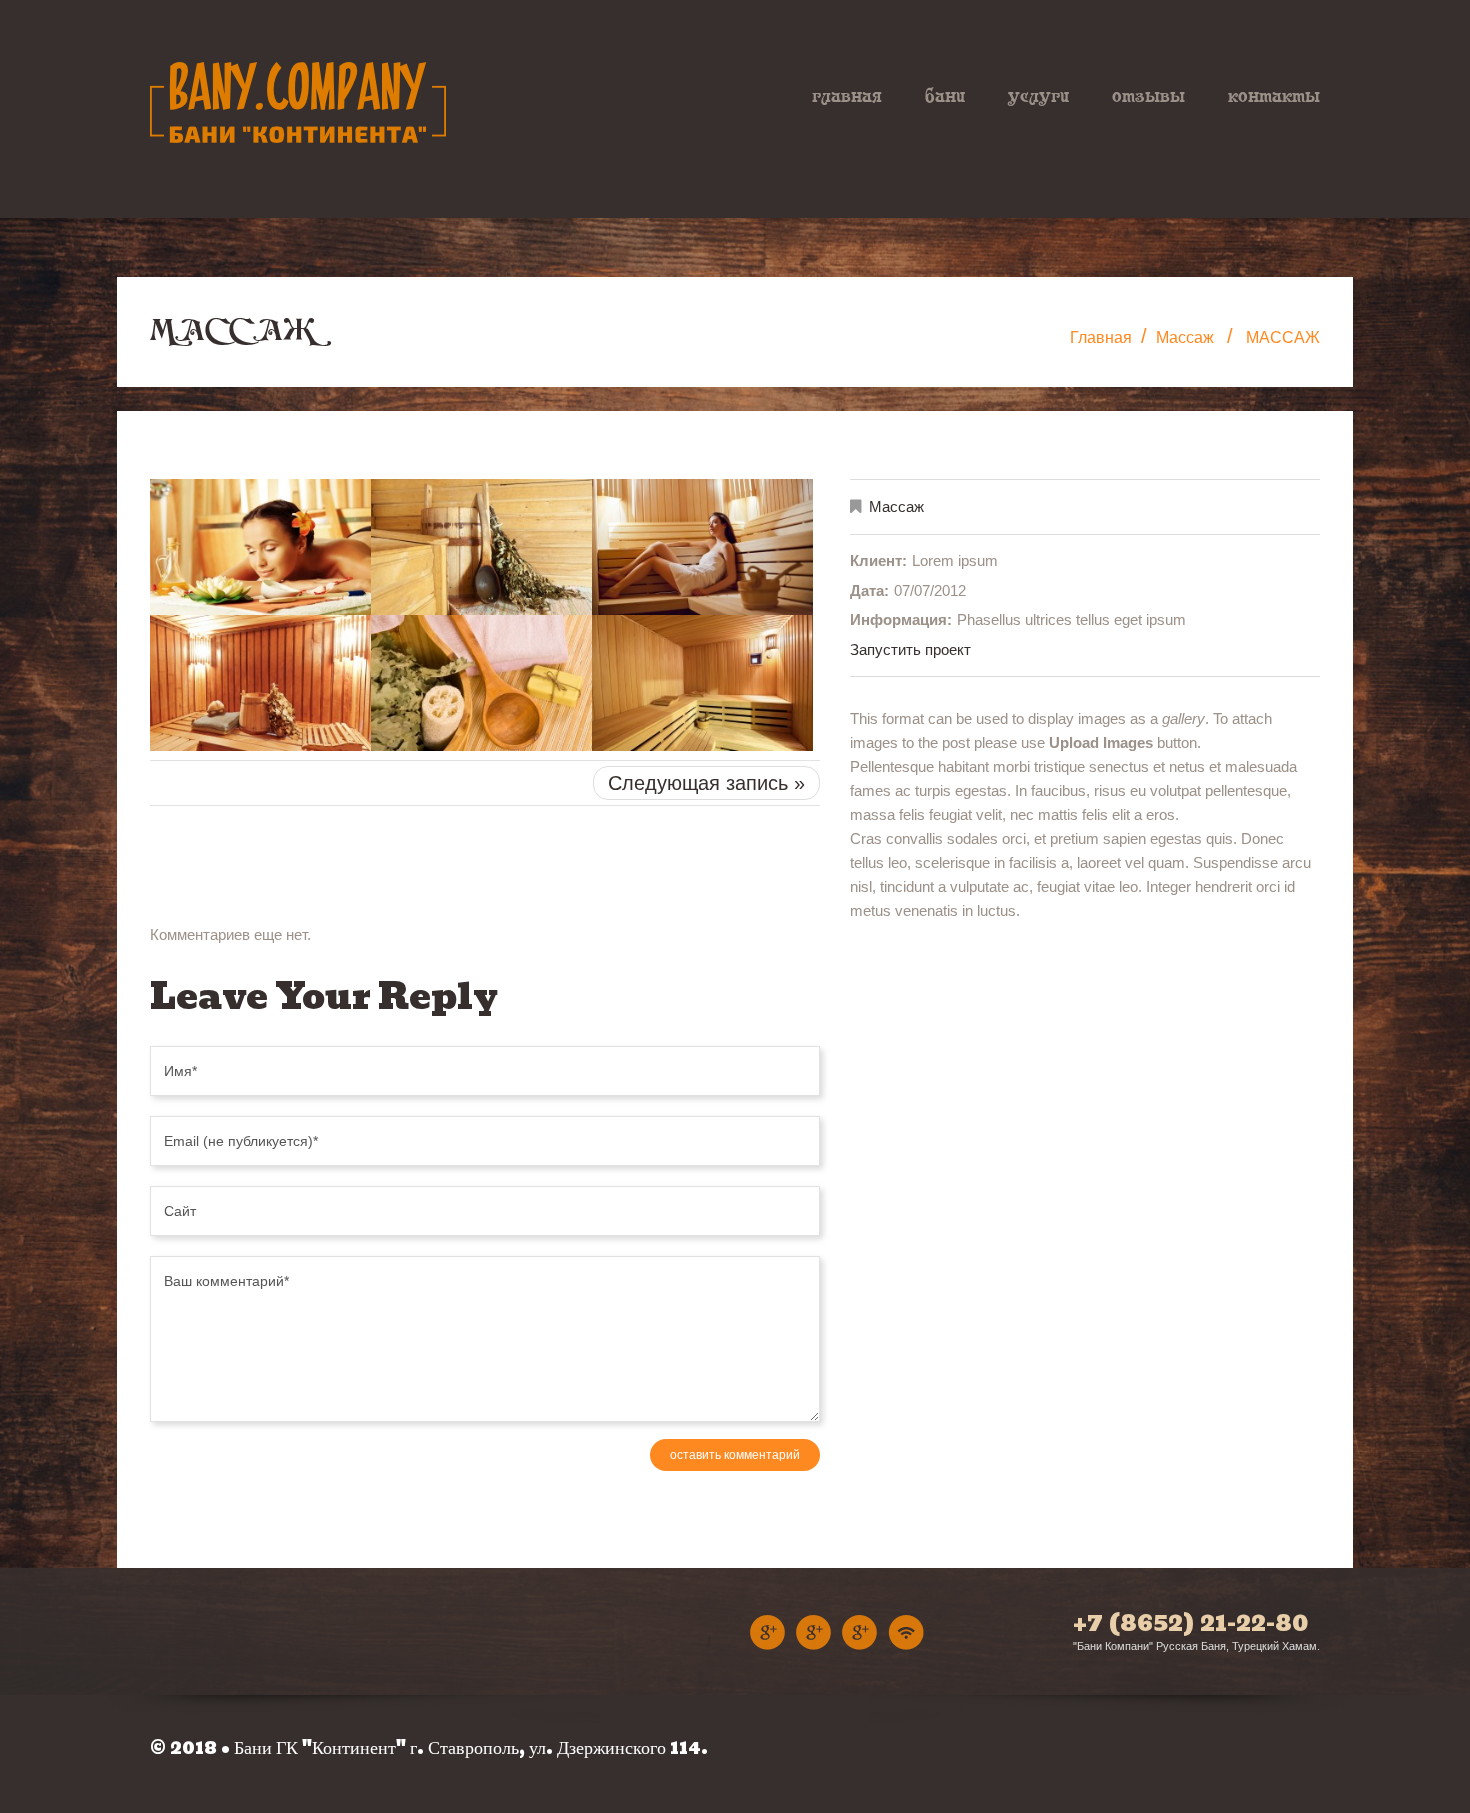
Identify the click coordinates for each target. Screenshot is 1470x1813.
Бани (945, 95)
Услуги (1038, 95)
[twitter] (767, 1630)
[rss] (906, 1630)
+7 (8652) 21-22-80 (1190, 1622)
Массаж (1185, 337)
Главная (847, 95)
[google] (813, 1630)
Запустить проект (910, 649)
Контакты (1274, 95)
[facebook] (859, 1630)
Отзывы (1148, 95)
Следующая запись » (706, 783)
